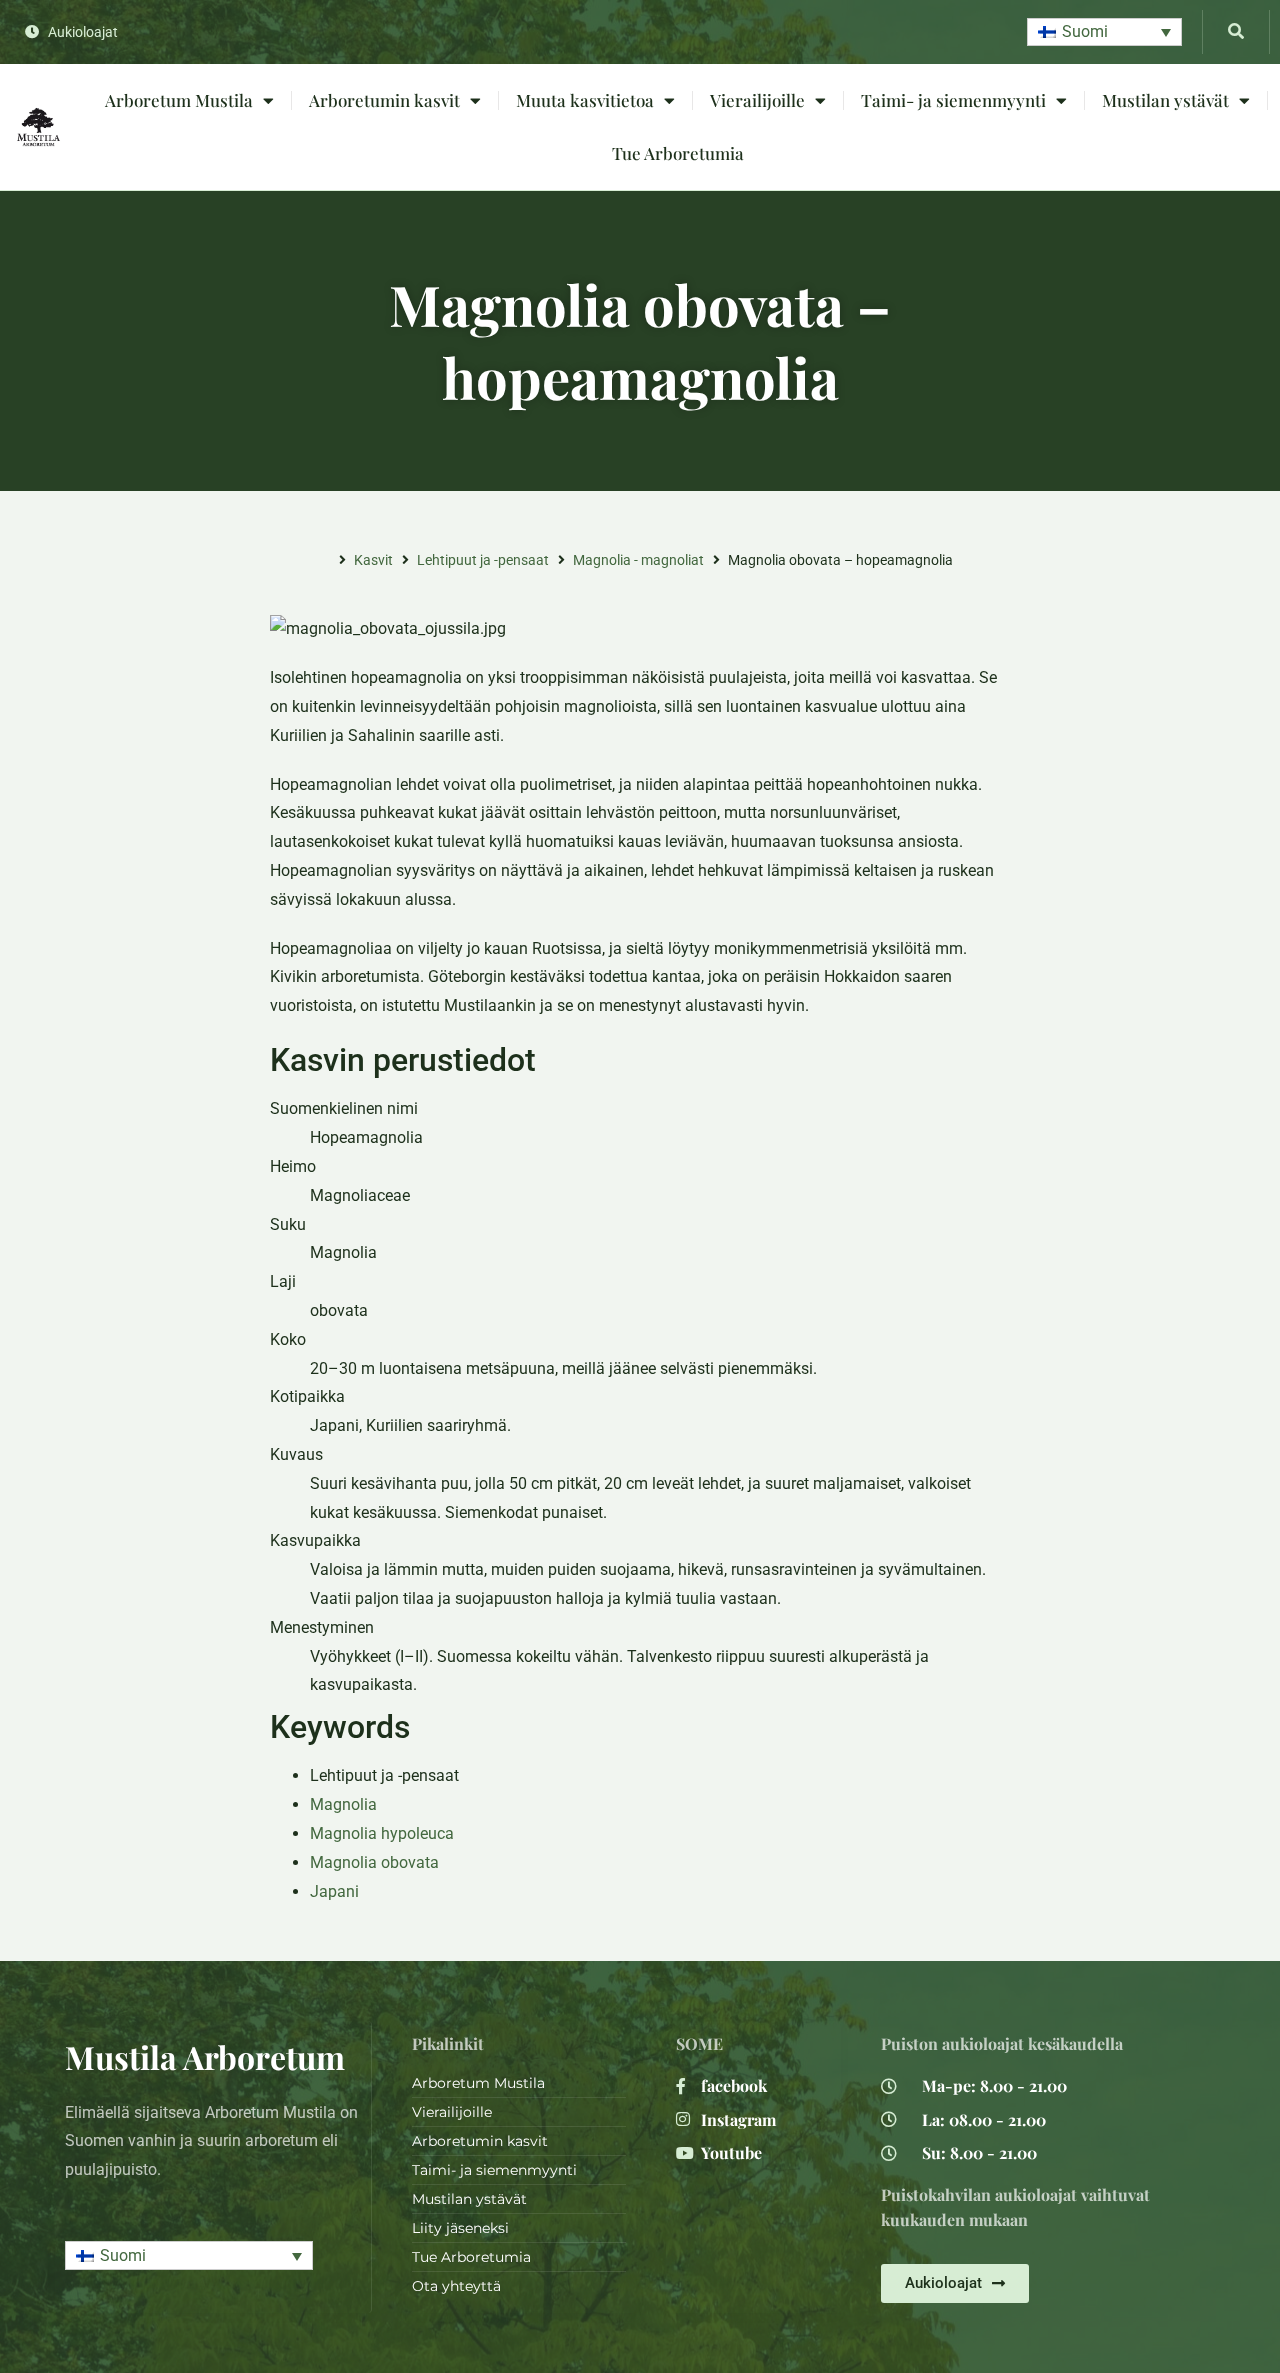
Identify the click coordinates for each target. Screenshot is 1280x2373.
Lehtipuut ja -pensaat (483, 560)
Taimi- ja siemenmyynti (953, 100)
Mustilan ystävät (1165, 100)
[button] (1104, 32)
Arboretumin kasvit (384, 100)
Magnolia (343, 1804)
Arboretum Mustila (179, 100)
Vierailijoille (757, 100)
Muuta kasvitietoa (585, 100)
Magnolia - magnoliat (638, 560)
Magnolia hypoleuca (382, 1833)
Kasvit (373, 560)
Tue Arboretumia (678, 153)
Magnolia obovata (374, 1862)
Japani (334, 1891)
